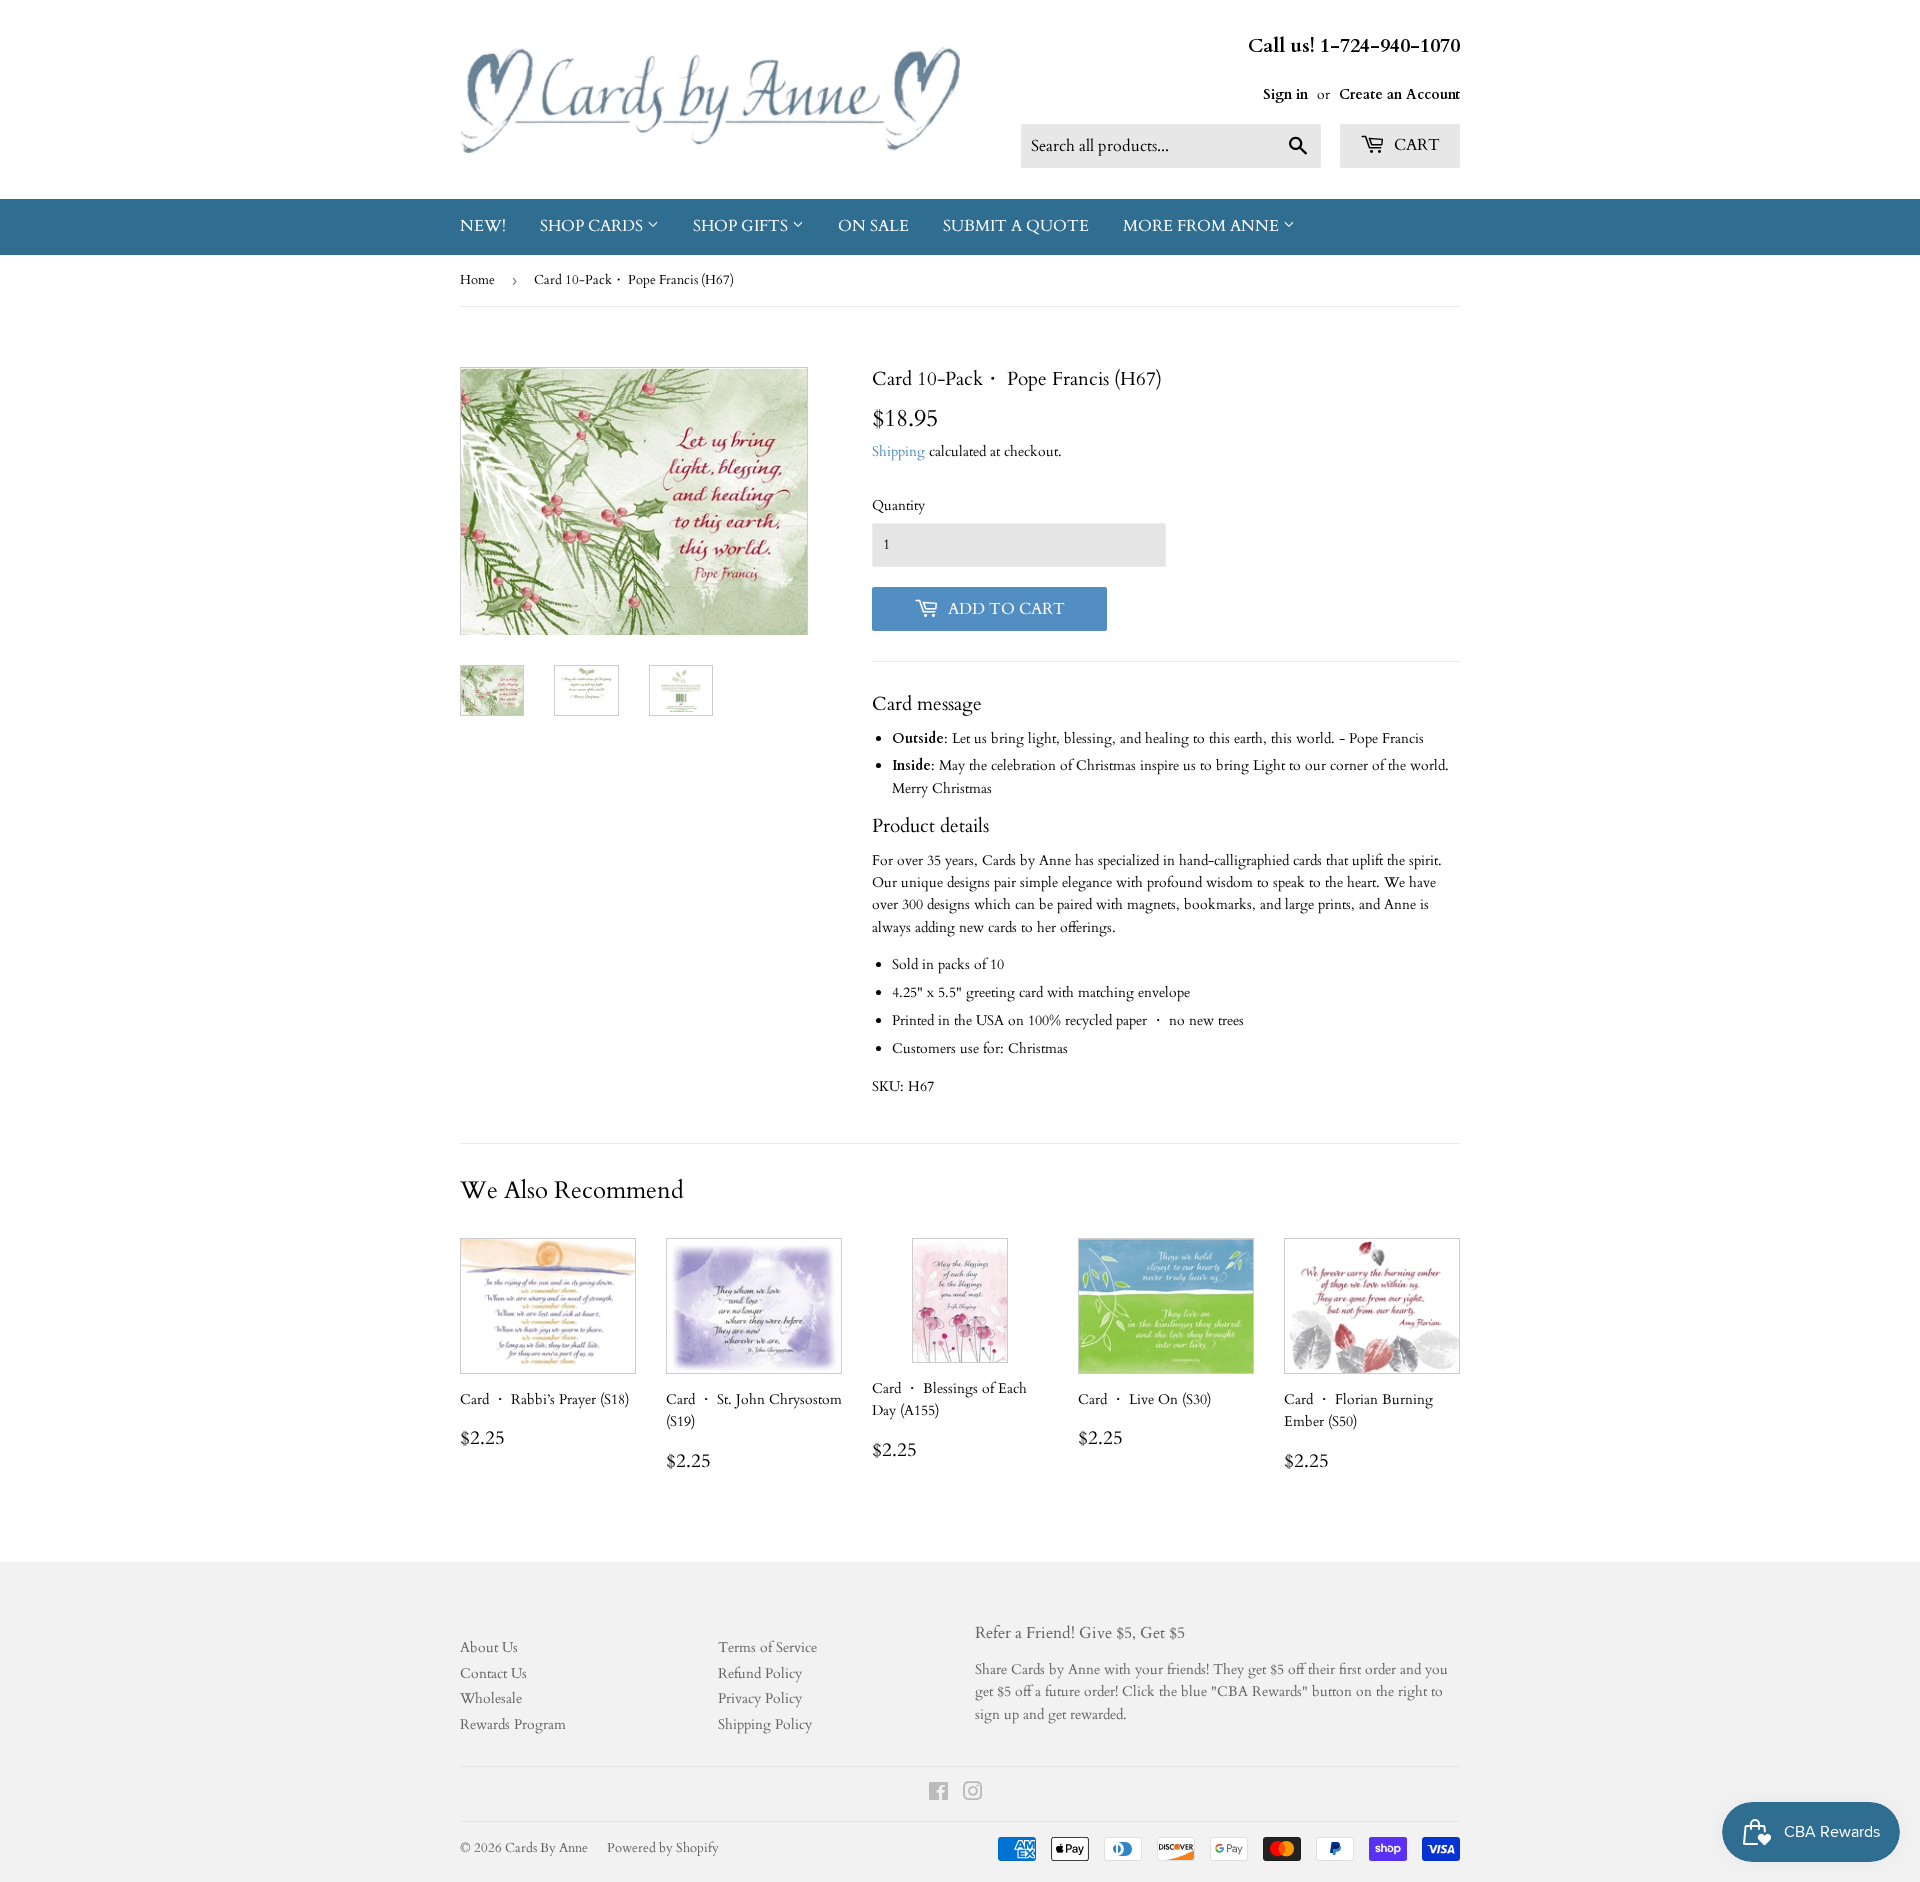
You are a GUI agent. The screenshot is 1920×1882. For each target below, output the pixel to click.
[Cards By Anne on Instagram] (973, 1794)
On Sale (873, 226)
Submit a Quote (1016, 226)
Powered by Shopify (663, 1848)
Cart (1415, 145)
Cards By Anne (546, 1848)
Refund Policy (760, 1673)
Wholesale (491, 1698)
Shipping (898, 451)
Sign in (1285, 94)
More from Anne (1203, 226)
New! (483, 226)
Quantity (898, 505)
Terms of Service (767, 1647)
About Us (489, 1647)
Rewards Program (513, 1724)
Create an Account (1399, 94)
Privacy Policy (760, 1698)
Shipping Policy (765, 1724)
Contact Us (493, 1673)
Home (477, 280)
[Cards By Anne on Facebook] (938, 1794)
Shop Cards (593, 226)
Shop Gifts (742, 226)
